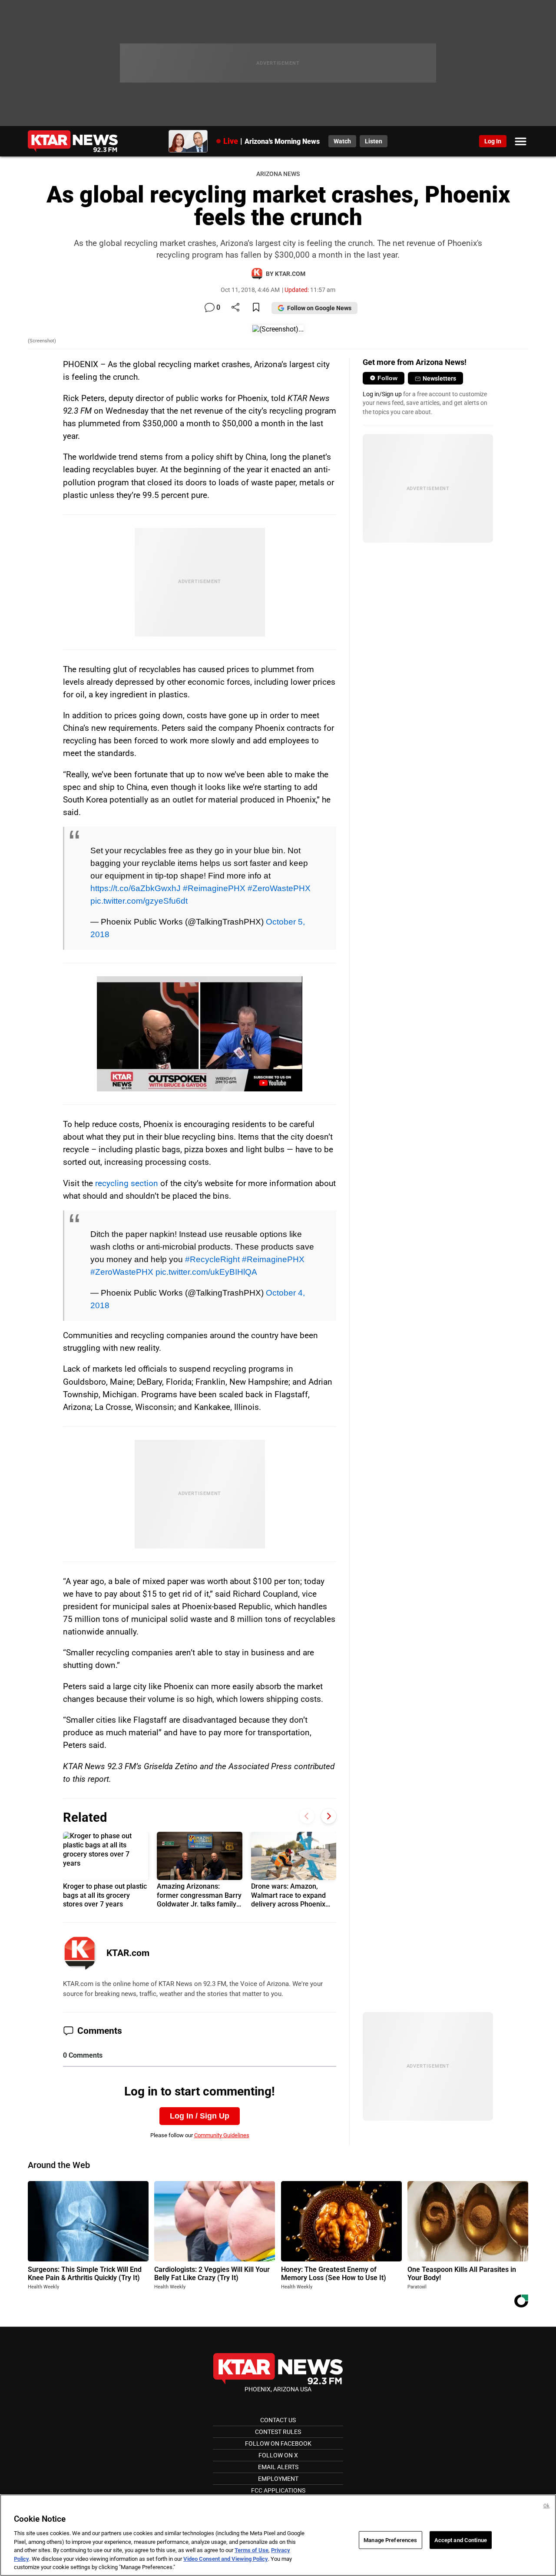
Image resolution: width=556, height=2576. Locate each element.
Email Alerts (278, 2467)
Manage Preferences (390, 2540)
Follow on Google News (319, 308)
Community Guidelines (222, 2135)
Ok (546, 2506)
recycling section (127, 1183)
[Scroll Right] (329, 1816)
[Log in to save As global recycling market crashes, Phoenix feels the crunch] (256, 308)
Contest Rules (278, 2432)
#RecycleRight (212, 1259)
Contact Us (278, 2420)
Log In (493, 141)
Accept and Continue (461, 2540)
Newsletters (439, 378)
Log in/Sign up (382, 394)
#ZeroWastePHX (279, 888)
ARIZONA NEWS (278, 174)
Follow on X (278, 2455)
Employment (278, 2479)
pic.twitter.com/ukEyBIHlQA (206, 1272)
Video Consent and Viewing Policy (226, 2559)
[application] (199, 1034)
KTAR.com (128, 1953)
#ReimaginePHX (214, 888)
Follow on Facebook (278, 2443)
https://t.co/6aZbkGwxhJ (136, 888)
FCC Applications (278, 2490)
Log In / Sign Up (200, 2116)
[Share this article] (235, 308)
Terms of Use (252, 2550)
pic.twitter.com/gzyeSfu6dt (139, 901)
